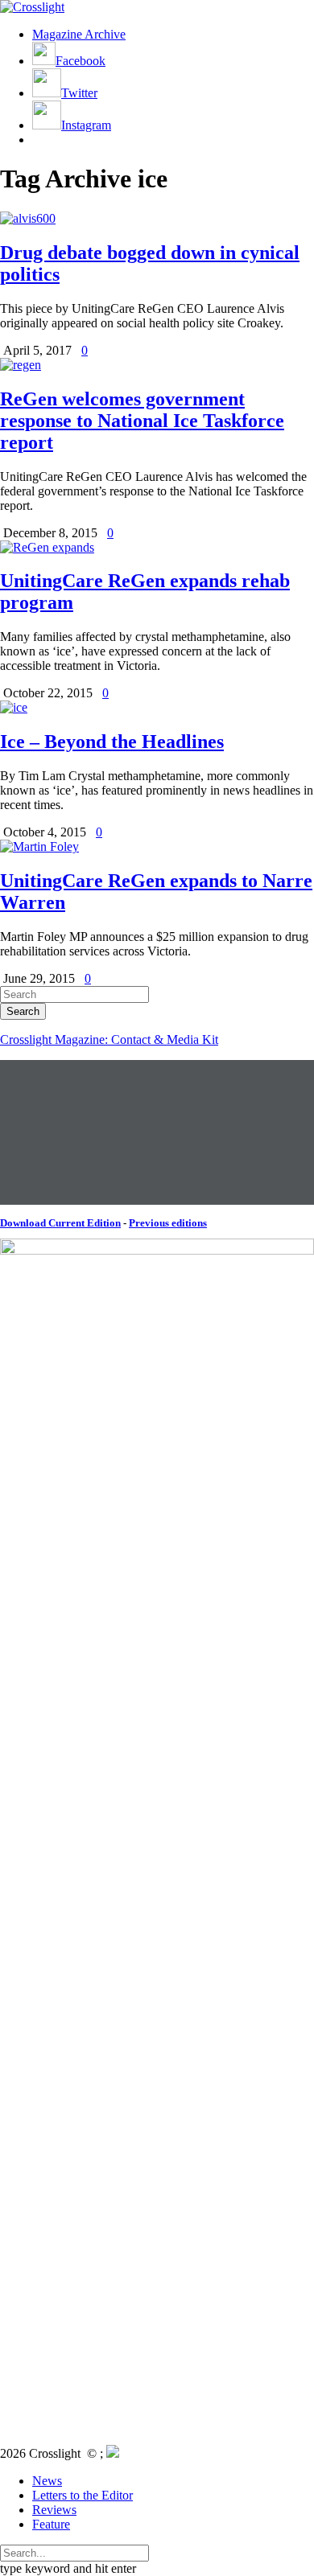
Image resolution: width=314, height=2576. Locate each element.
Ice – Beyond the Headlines (112, 742)
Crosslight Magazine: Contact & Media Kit (109, 1039)
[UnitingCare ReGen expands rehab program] (47, 547)
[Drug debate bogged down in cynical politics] (28, 218)
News (47, 2481)
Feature (51, 2524)
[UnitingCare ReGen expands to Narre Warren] (39, 846)
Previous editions (168, 1223)
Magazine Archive (79, 34)
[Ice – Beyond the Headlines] (14, 707)
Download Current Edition (60, 1223)
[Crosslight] (32, 7)
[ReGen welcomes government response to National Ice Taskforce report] (21, 365)
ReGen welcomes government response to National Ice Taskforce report (142, 421)
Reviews (54, 2510)
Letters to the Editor (83, 2495)
